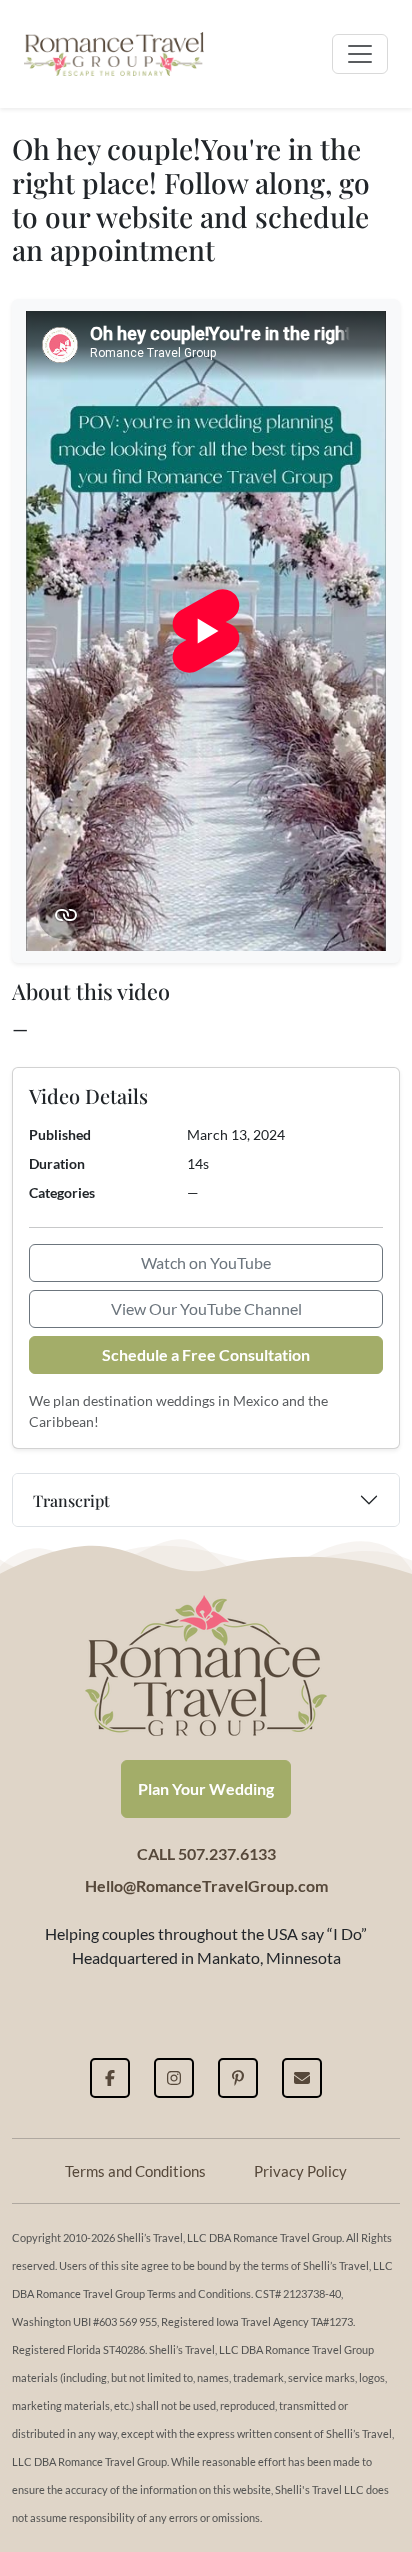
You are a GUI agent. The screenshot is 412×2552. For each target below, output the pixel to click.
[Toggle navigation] (360, 54)
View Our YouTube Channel (206, 1308)
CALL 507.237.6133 (206, 1853)
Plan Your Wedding (206, 1788)
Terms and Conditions (135, 2171)
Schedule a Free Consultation (206, 1354)
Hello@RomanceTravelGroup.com (206, 1885)
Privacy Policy (300, 2171)
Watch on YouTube (206, 1262)
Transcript (71, 1500)
